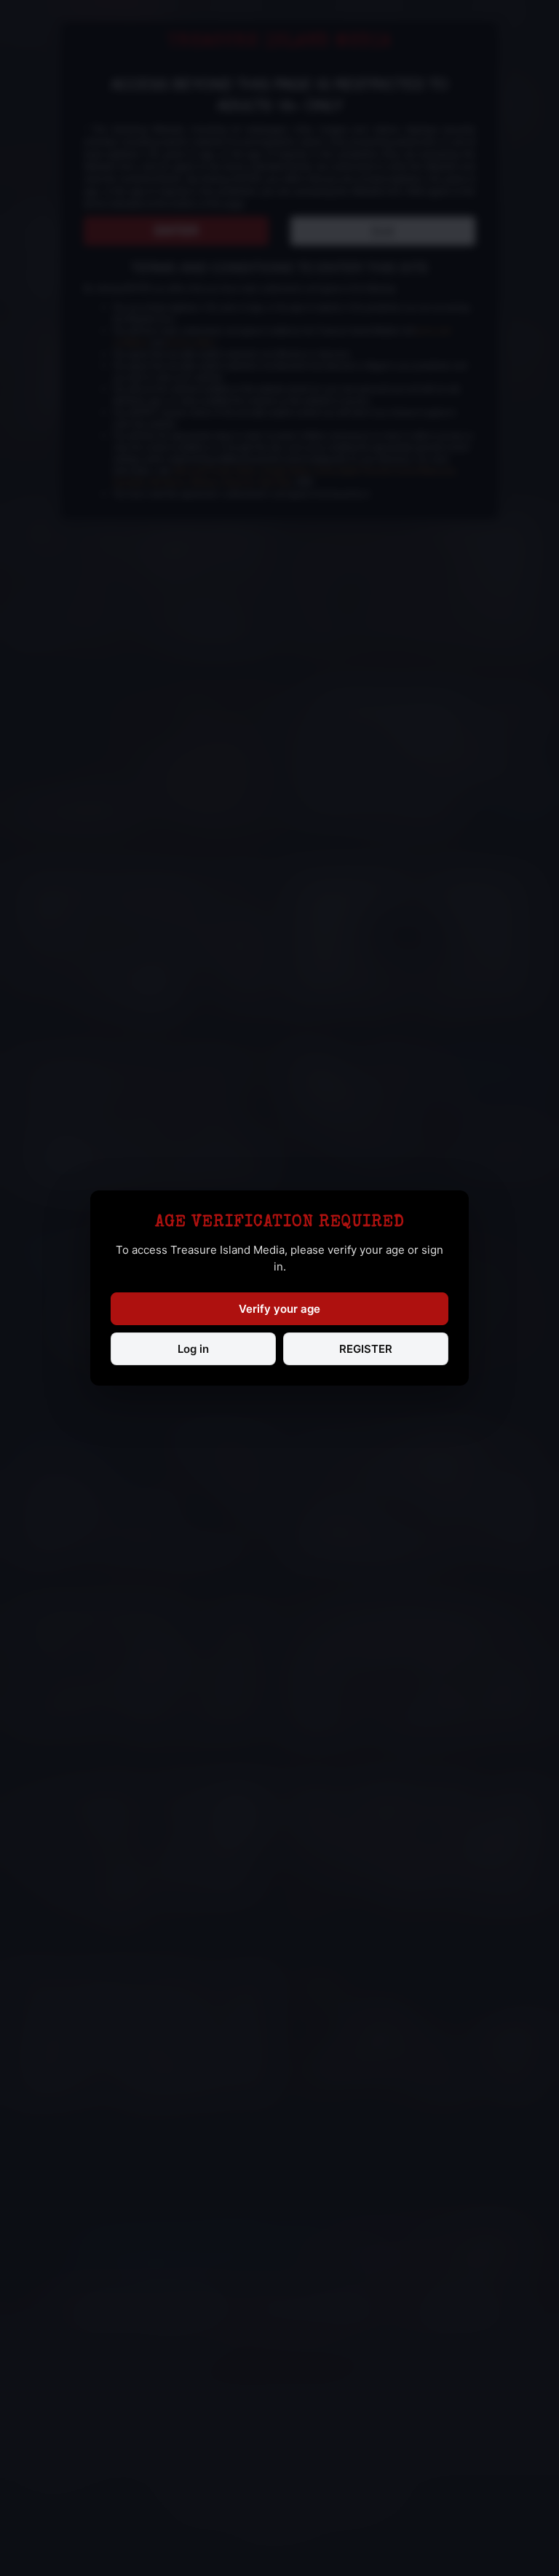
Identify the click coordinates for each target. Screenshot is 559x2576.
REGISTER (366, 1349)
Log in (193, 1349)
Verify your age (279, 1309)
